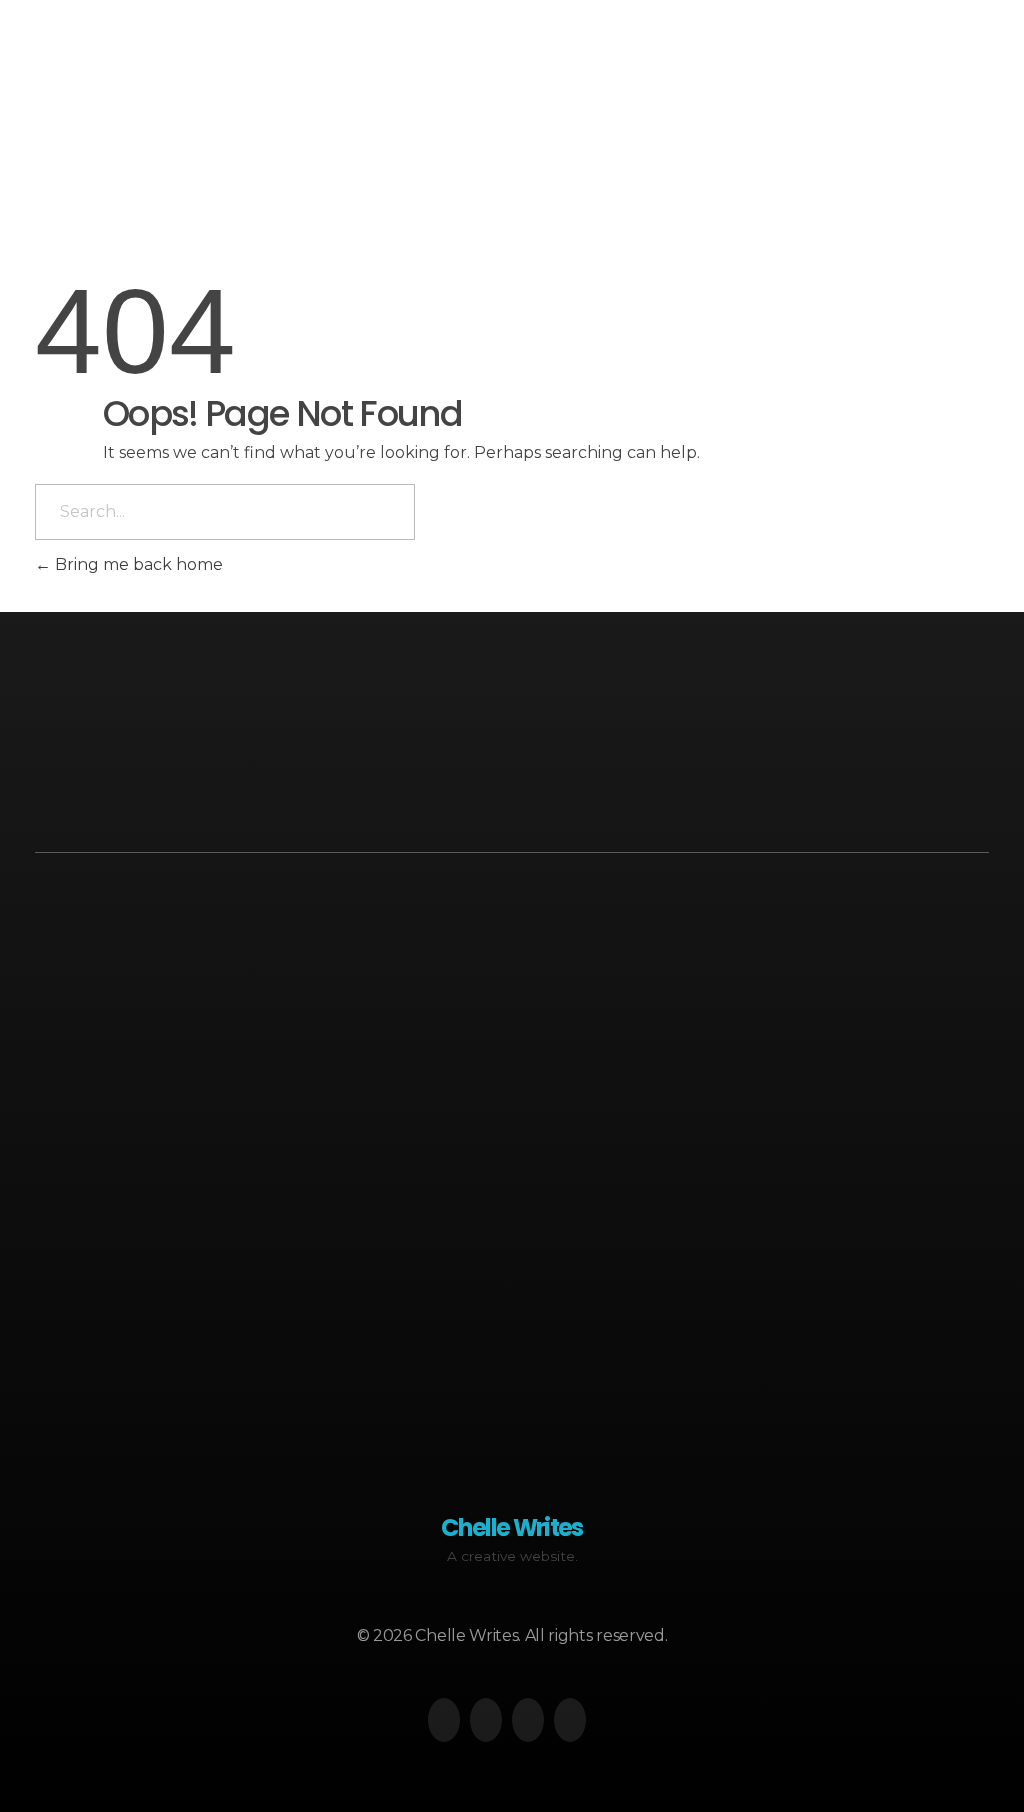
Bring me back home (137, 564)
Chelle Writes (106, 72)
